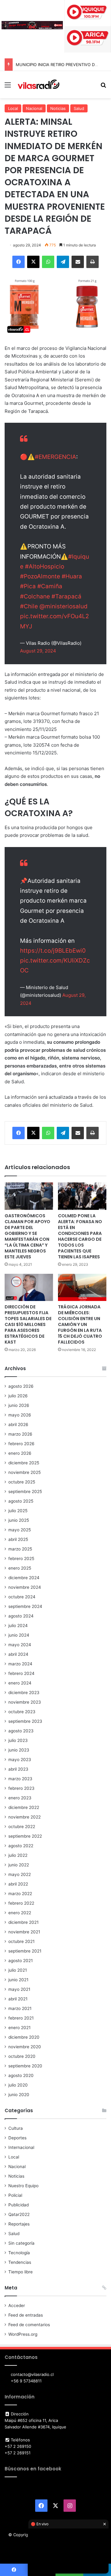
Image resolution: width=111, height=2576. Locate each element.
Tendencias (20, 2262)
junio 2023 (19, 1750)
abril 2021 (18, 1999)
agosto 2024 (21, 1616)
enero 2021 (19, 2028)
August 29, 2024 (38, 651)
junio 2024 (19, 1635)
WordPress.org (23, 2334)
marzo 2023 (20, 1779)
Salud (79, 108)
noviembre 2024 (25, 1587)
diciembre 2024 (24, 1578)
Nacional (34, 108)
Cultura (16, 2128)
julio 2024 (18, 1626)
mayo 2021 (19, 1989)
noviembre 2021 (24, 1932)
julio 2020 (18, 2085)
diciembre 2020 (24, 2037)
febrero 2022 (21, 1903)
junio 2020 (19, 2095)
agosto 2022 (21, 1846)
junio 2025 (19, 1520)
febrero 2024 (21, 1673)
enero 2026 (20, 1453)
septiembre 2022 (25, 1836)
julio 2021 (18, 1970)
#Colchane (35, 596)
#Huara (72, 576)
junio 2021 (18, 1980)
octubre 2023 (22, 1712)
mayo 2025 (20, 1530)
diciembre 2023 (24, 1693)
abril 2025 (18, 1539)
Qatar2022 (19, 2214)
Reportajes (19, 2224)
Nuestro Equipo (23, 2186)
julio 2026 (18, 1396)
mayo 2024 (20, 1645)
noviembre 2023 (25, 1702)
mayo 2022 (20, 1874)
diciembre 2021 (23, 1922)
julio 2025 (18, 1511)
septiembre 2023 (25, 1721)
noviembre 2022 (25, 1817)
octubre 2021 (21, 1941)
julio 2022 (18, 1855)
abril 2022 (18, 1884)
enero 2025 (20, 1568)
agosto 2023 (21, 1731)
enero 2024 (20, 1683)
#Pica (28, 586)
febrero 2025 (21, 1559)
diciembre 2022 (24, 1807)
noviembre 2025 (25, 1472)
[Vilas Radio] (39, 85)
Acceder (17, 2305)
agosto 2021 (21, 1961)
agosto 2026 (21, 1386)
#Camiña (50, 586)
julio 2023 (18, 1740)
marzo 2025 (20, 1549)
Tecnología (19, 2253)
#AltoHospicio (45, 566)
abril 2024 (18, 1654)
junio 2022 (19, 1865)
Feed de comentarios (29, 2325)
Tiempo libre (21, 2272)
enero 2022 (20, 1913)
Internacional (21, 2147)
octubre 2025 (22, 1482)
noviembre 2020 (25, 2047)
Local (13, 108)
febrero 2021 (21, 2018)
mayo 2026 (20, 1415)
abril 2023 (18, 1769)
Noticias (58, 108)
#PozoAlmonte (40, 576)
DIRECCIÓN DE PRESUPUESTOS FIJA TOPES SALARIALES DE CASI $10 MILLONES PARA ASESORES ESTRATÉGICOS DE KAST (28, 1324)
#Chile (29, 606)
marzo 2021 (20, 2008)
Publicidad (18, 2205)
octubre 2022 (22, 1827)
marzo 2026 (20, 1434)
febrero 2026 (21, 1444)
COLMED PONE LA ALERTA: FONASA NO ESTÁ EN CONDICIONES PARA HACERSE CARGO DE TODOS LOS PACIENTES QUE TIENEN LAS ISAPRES (80, 1236)
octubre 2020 (22, 2056)
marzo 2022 (20, 1894)
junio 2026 (19, 1405)
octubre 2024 (22, 1597)
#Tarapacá (66, 596)
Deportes (17, 2138)
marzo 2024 (20, 1664)
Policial (15, 2195)
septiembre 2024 (25, 1606)
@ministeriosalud (64, 606)
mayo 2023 (20, 1760)
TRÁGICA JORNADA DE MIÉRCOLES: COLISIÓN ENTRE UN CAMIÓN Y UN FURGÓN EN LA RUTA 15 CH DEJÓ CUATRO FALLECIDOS (80, 1324)
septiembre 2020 (25, 2066)
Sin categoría (21, 2243)
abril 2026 (18, 1424)
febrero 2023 (21, 1788)
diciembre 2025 (24, 1463)
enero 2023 (20, 1798)
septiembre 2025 (25, 1491)
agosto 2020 (21, 2075)
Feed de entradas (26, 2315)
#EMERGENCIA (55, 457)
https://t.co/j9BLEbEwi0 (53, 951)
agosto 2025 (21, 1501)
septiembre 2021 (25, 1951)
